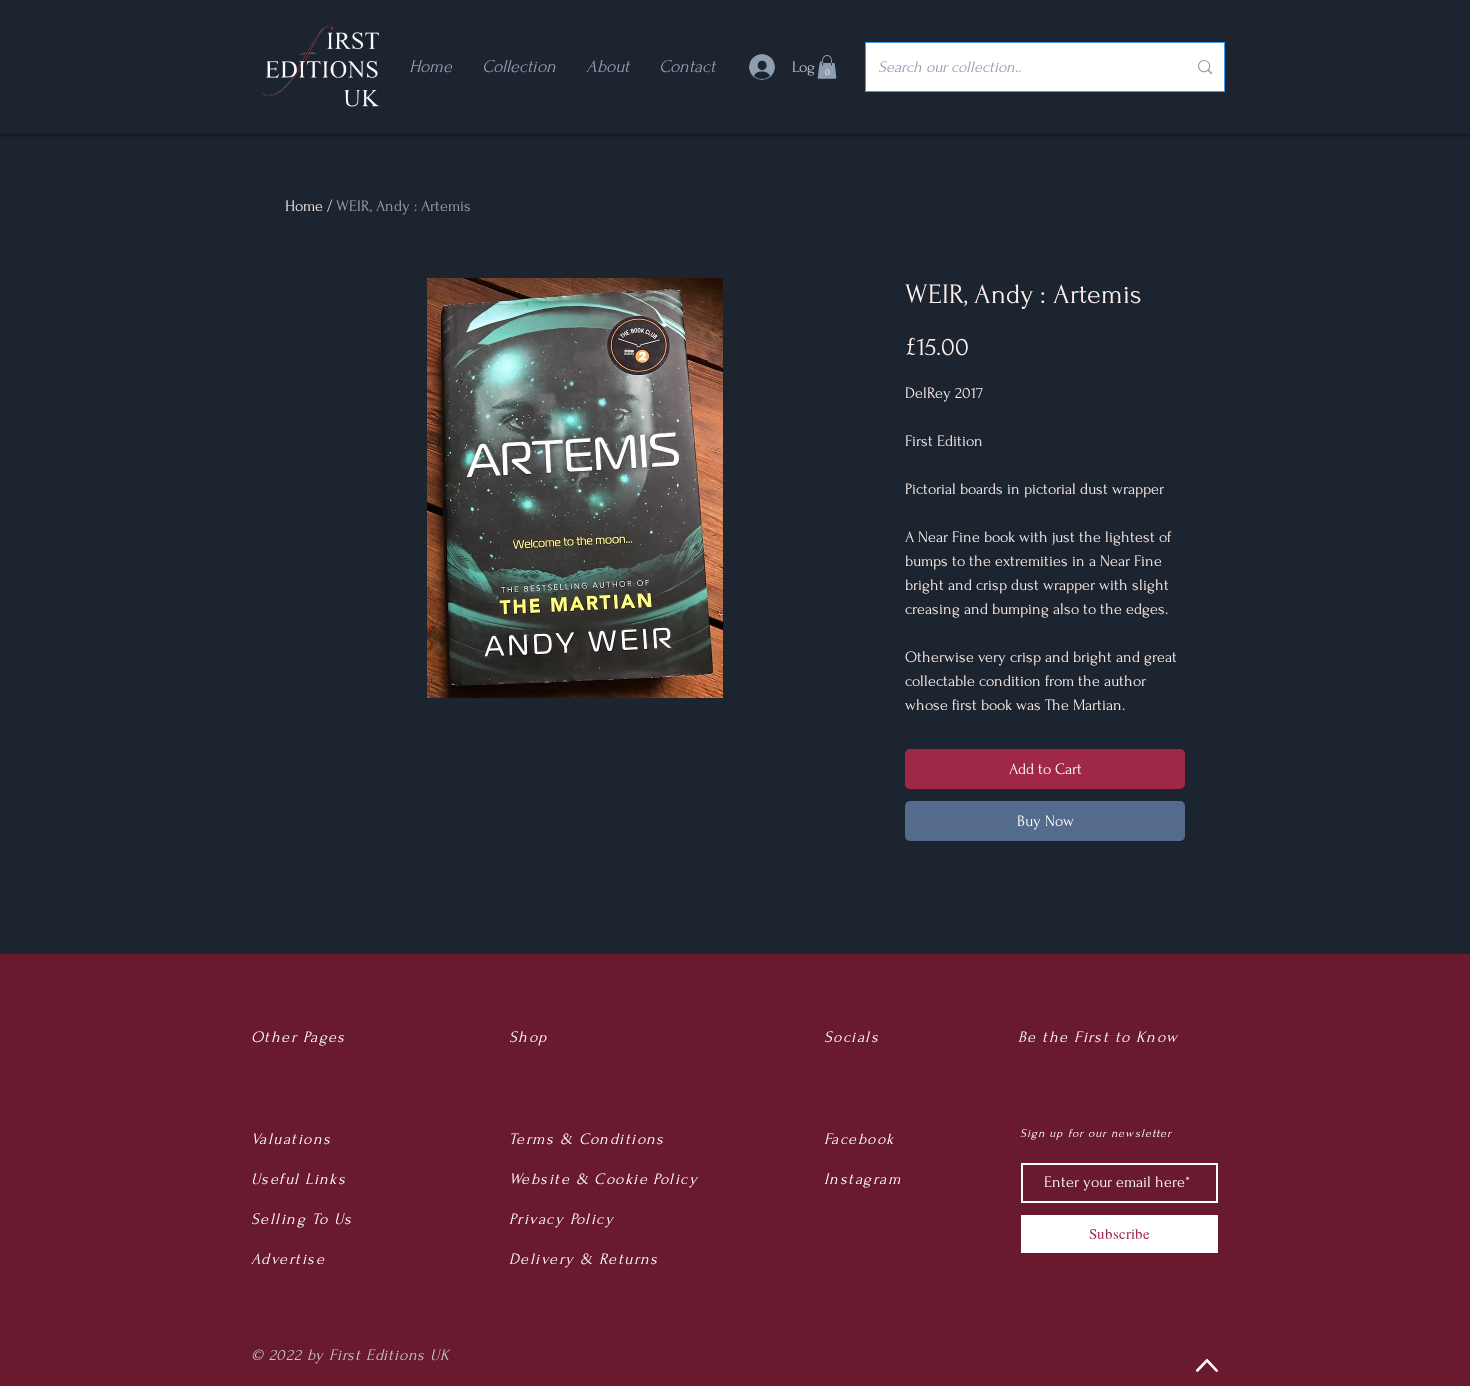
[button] (827, 67)
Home (304, 206)
